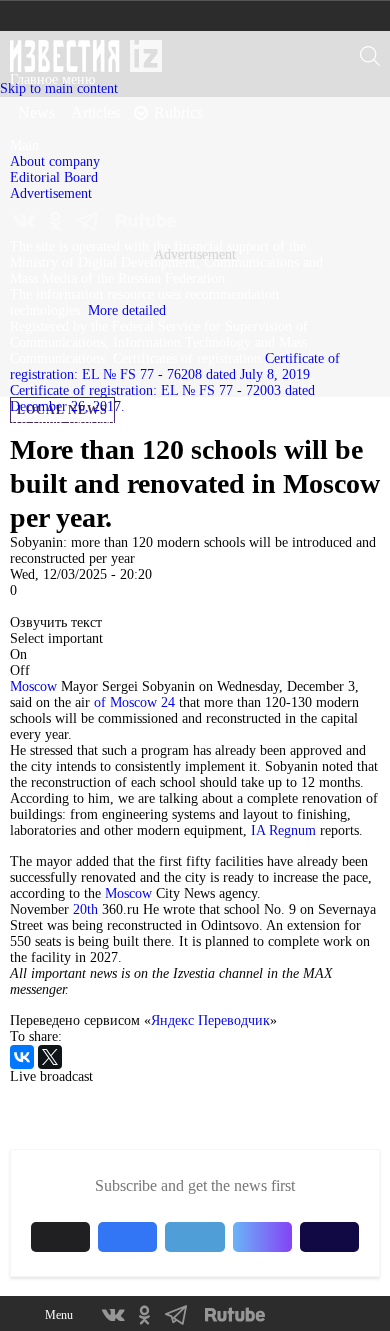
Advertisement (51, 193)
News (36, 112)
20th (85, 909)
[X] (50, 1057)
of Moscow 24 (134, 702)
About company (55, 161)
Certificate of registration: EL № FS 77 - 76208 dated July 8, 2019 (175, 366)
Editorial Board (54, 177)
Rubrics (178, 112)
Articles (95, 112)
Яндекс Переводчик (210, 1020)
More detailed (127, 310)
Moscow (33, 686)
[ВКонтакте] (22, 1057)
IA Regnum (283, 830)
